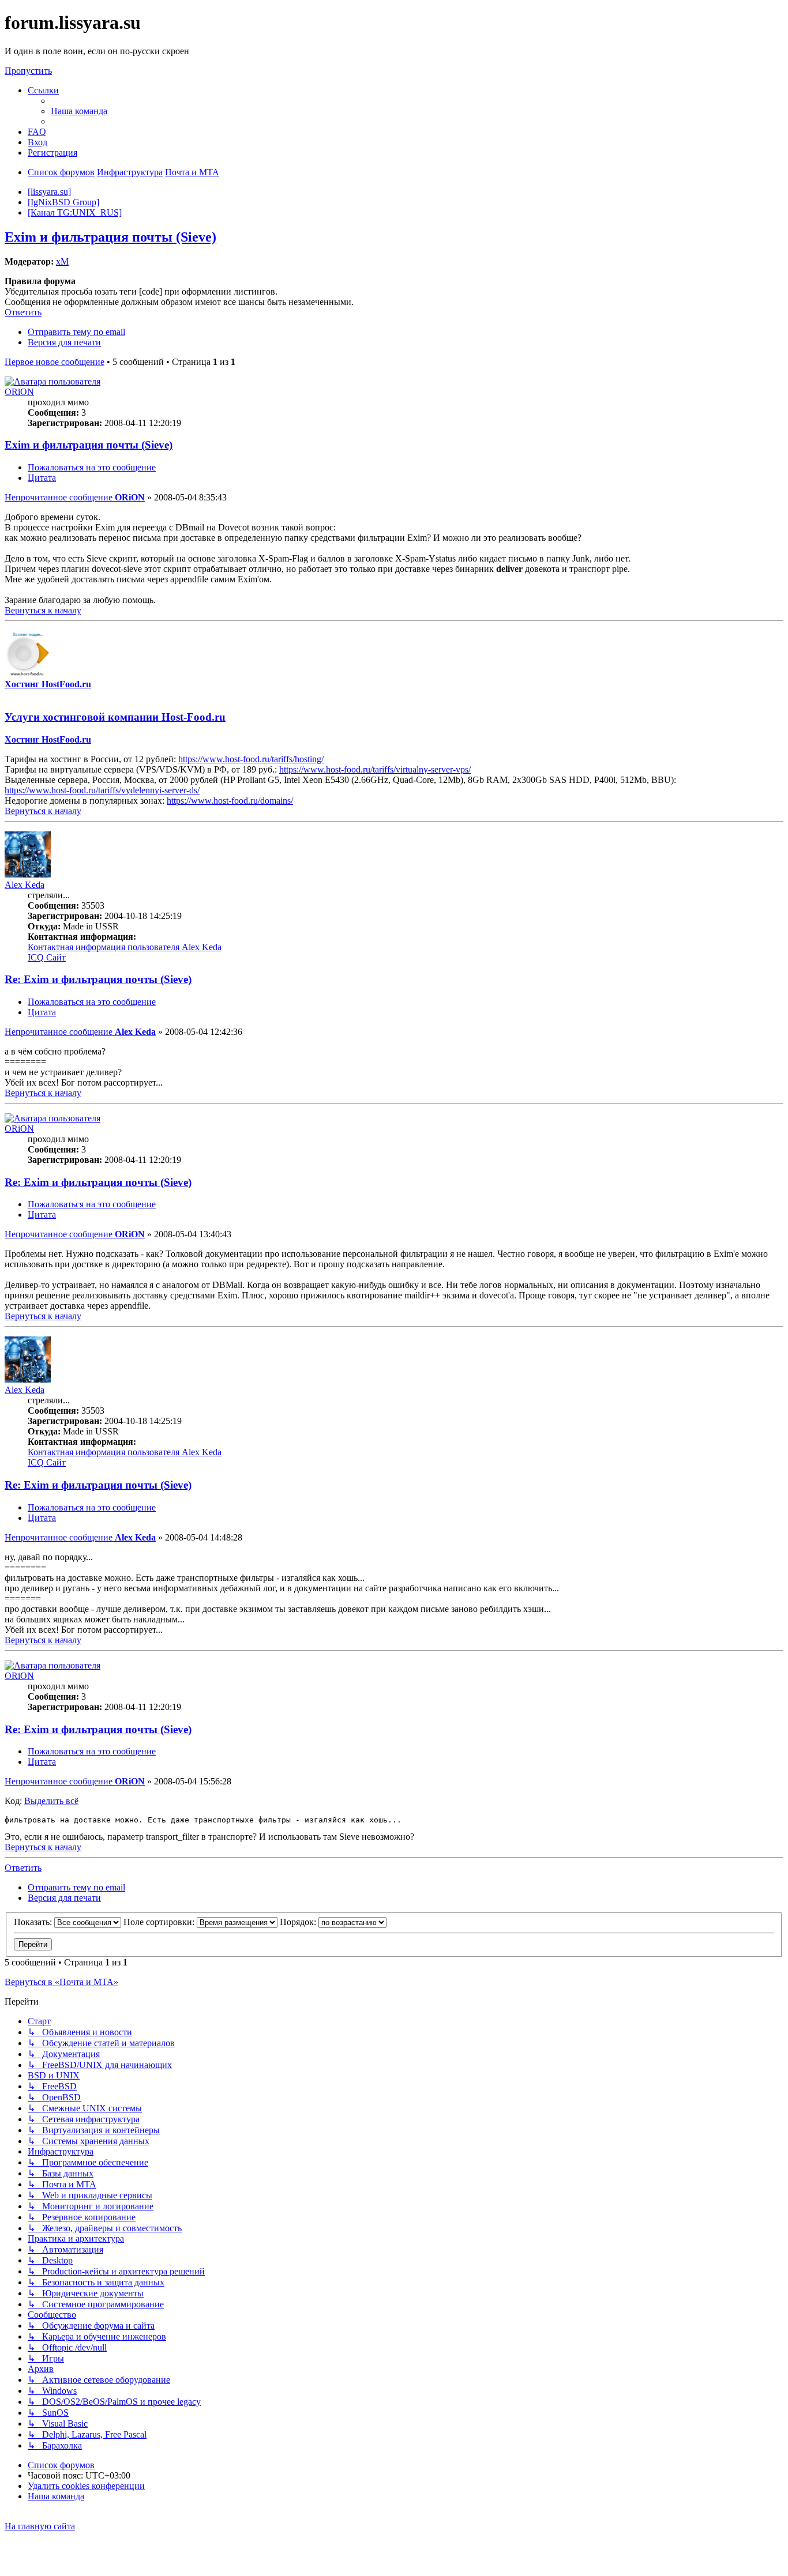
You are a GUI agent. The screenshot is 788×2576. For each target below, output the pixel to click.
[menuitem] (79, 111)
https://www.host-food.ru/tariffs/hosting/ (251, 759)
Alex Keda (25, 885)
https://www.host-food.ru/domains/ (230, 801)
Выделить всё (51, 1801)
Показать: (34, 1922)
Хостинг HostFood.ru (48, 684)
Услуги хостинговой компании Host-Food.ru (115, 717)
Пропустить (28, 71)
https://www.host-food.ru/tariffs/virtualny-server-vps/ (375, 769)
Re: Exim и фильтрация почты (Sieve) (98, 979)
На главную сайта (40, 2526)
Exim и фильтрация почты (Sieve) (110, 237)
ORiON (19, 392)
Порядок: (299, 1922)
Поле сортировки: (160, 1922)
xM (62, 261)
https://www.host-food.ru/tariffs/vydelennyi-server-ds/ (102, 790)
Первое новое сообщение (55, 362)
